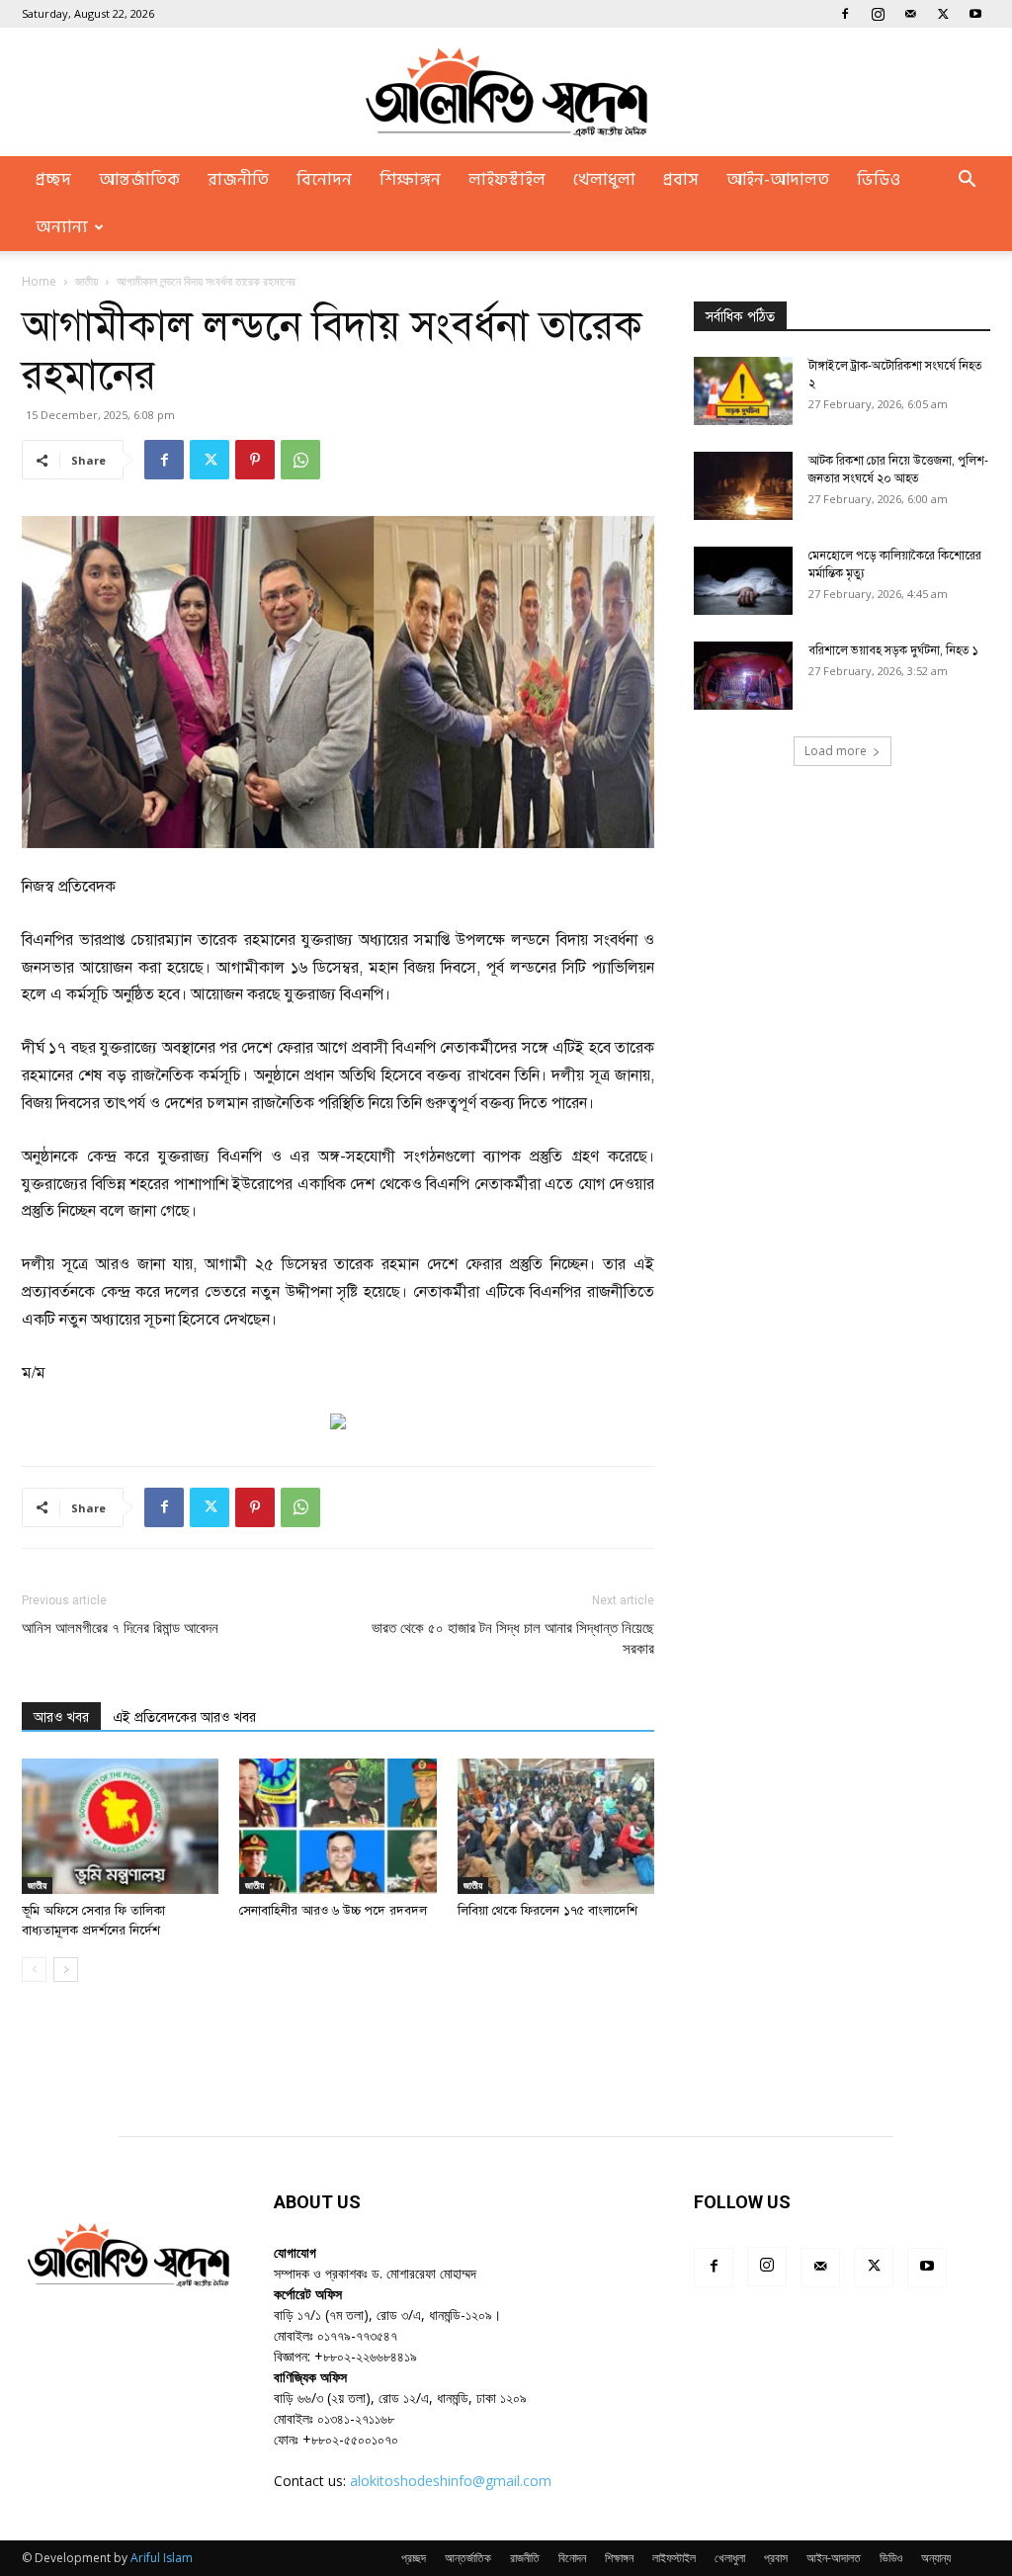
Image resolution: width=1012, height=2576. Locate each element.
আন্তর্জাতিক (139, 180)
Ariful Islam (162, 2558)
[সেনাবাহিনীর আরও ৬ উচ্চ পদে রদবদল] (337, 1826)
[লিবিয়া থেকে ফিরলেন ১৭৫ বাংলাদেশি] (556, 1826)
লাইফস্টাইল (507, 180)
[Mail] (910, 14)
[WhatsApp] (300, 460)
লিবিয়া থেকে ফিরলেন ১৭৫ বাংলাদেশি (548, 1911)
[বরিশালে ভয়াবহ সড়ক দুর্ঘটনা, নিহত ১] (743, 676)
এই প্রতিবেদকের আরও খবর (184, 1717)
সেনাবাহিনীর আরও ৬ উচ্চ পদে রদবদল (333, 1911)
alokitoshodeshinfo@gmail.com (451, 2481)
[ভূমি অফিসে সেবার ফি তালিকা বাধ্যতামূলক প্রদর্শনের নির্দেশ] (120, 1826)
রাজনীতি (238, 180)
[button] (967, 181)
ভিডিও (879, 180)
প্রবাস (681, 180)
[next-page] (66, 1970)
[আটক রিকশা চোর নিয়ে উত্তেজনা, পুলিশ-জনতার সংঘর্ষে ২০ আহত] (743, 486)
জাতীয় (86, 281)
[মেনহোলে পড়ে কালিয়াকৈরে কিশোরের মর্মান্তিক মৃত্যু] (743, 581)
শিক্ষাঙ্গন (410, 180)
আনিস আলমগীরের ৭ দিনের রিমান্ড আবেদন (120, 1628)
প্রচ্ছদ (53, 180)
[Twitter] (943, 14)
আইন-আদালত (778, 180)
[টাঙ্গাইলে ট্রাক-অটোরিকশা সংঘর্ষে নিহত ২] (743, 391)
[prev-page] (34, 1970)
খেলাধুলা (604, 180)
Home (39, 281)
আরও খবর (61, 1717)
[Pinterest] (255, 460)
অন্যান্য (62, 227)
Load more (836, 751)
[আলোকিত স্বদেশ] (506, 92)
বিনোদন (324, 180)
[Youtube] (975, 14)
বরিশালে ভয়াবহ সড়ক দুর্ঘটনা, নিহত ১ (893, 650)
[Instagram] (878, 14)
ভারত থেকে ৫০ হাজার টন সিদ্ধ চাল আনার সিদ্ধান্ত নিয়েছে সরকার (513, 1638)
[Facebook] (845, 14)
